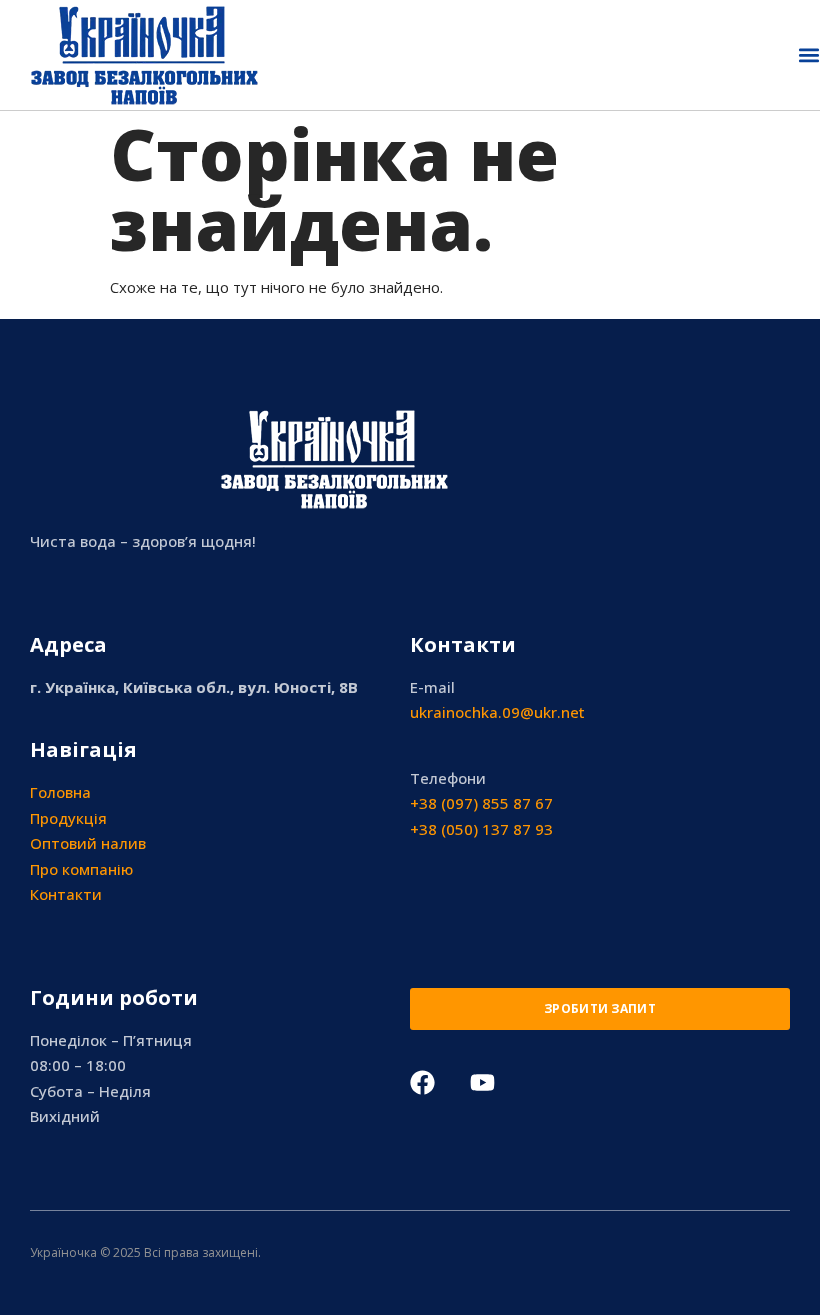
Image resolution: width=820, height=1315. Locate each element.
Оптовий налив (88, 843)
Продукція (68, 818)
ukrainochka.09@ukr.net (497, 712)
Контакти (66, 894)
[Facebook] (422, 1082)
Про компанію (81, 869)
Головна (60, 792)
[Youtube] (482, 1082)
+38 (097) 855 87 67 (481, 803)
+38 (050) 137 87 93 (481, 829)
